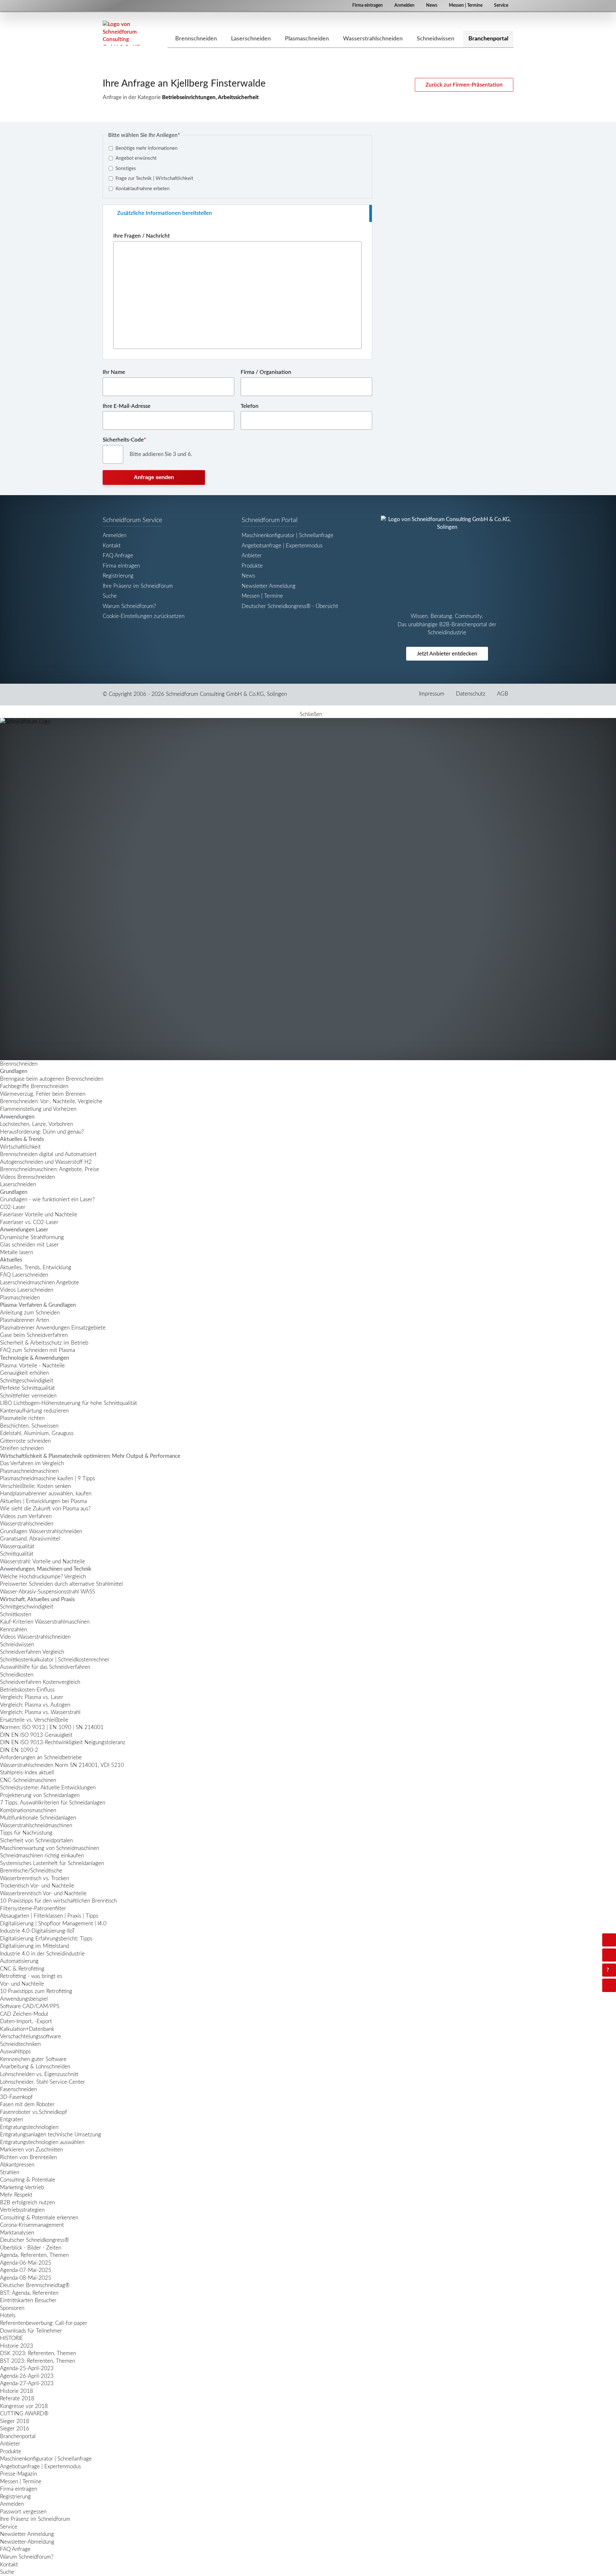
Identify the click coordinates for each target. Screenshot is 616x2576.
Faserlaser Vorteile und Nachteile (39, 1215)
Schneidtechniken (20, 2044)
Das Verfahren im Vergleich (32, 1463)
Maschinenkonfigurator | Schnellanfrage (287, 535)
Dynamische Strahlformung (32, 1237)
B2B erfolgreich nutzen (27, 2203)
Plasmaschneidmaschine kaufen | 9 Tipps (47, 1478)
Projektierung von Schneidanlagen (40, 1795)
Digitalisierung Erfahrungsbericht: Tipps (46, 1939)
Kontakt (112, 546)
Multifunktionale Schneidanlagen (38, 1818)
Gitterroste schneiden (25, 1441)
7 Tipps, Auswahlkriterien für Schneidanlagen (53, 1803)
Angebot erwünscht (136, 158)
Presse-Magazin (18, 2474)
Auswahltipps (15, 2052)
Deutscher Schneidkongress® (34, 2240)
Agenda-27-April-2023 (27, 2383)
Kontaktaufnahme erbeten (142, 189)
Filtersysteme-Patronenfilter (33, 1909)
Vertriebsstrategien (22, 2210)
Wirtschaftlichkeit (20, 1147)
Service (501, 5)
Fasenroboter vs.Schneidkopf (34, 2112)
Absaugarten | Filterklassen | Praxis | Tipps (49, 1916)
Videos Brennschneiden (27, 1177)
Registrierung (118, 576)
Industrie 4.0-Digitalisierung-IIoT (38, 1931)
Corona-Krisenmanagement (32, 2225)
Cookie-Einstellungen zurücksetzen (144, 616)
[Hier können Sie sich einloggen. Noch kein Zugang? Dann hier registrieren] (609, 1940)
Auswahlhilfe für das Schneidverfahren (45, 1667)
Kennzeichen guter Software (33, 2059)
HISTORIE (12, 2338)
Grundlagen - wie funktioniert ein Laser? (47, 1199)
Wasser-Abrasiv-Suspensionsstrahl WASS (47, 1592)
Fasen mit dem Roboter (27, 2104)
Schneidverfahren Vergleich (32, 1652)
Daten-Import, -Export (26, 2021)
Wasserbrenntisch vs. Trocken (34, 1878)
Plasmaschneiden (20, 1298)
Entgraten (12, 2120)
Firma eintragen (368, 5)
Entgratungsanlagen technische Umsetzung (51, 2135)
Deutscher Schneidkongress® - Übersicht (290, 606)
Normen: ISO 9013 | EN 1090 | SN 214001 (52, 1727)
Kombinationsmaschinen (28, 1810)
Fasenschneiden (18, 2089)
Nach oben (615, 1985)
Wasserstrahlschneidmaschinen (36, 1825)
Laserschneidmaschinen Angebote (39, 1283)
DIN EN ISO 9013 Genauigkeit (36, 1735)
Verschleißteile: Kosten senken (35, 1486)
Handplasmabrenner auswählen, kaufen (46, 1494)
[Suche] (609, 1955)
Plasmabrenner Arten (25, 1320)
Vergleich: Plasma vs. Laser (32, 1697)
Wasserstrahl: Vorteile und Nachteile (43, 1562)
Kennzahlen (13, 1630)
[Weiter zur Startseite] (308, 889)
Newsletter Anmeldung (269, 586)
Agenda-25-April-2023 (27, 2368)
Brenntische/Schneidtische (31, 1871)
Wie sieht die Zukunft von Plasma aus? (45, 1509)
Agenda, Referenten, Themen (34, 2255)
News (432, 5)
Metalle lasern (17, 1252)
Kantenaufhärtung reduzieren (34, 1411)
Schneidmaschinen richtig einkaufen (42, 1856)
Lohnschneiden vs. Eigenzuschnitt (39, 2074)
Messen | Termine (466, 5)
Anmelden (404, 5)
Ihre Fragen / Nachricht (141, 236)
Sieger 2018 (15, 2421)
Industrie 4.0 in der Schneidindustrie (42, 1954)
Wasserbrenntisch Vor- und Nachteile (43, 1893)
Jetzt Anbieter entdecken (447, 654)
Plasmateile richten (22, 1418)
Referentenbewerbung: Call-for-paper (44, 2323)
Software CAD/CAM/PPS (30, 2006)
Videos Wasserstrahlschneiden (35, 1637)
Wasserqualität (17, 1546)
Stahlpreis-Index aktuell (27, 1773)
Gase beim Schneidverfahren (34, 1335)
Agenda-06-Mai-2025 (26, 2263)
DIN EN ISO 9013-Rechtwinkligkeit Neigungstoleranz (63, 1742)
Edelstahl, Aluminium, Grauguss (37, 1433)
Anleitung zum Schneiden (30, 1313)
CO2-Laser (13, 1207)
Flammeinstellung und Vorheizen (38, 1109)
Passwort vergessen (23, 2512)
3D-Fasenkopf (16, 2097)
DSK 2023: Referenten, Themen (38, 2353)
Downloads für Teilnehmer (31, 2331)
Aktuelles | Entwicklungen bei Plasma (43, 1501)
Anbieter (252, 556)
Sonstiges (126, 169)
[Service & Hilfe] (609, 1970)
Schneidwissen (17, 1645)
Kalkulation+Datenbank (27, 2029)
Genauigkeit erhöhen (24, 1373)
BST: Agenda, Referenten (29, 2293)
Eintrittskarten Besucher (28, 2300)
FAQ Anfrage (118, 556)
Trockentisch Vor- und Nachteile (37, 1886)
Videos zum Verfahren (26, 1516)
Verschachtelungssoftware (30, 2036)
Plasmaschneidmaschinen (29, 1471)
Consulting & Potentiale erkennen (39, 2218)
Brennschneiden (19, 1064)
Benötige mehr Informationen (146, 148)
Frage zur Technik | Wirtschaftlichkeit (154, 178)
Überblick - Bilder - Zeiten (31, 2248)
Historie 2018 (17, 2391)
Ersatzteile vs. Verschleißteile (34, 1720)
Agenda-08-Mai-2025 (26, 2278)
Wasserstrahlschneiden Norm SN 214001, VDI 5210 (62, 1765)
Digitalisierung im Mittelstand (34, 1946)
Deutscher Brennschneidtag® (35, 2285)
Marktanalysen (17, 2233)
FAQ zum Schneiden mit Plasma (38, 1350)
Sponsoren (12, 2308)
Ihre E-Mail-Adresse (127, 406)
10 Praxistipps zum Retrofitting (36, 1991)
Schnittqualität (17, 1554)
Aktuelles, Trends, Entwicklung (36, 1267)
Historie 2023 (17, 2346)
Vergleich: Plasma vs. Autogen (35, 1705)
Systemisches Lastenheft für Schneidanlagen (52, 1863)
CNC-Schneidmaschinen (28, 1780)
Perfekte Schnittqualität (27, 1388)
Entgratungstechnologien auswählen (42, 2142)
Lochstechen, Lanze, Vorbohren (36, 1124)
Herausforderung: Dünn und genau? (42, 1132)
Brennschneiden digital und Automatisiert (48, 1154)
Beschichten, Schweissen (29, 1426)
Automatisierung (19, 1961)
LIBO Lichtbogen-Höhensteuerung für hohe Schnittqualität (68, 1403)
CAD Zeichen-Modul (24, 2014)
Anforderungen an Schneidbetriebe (41, 1757)
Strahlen (10, 2172)
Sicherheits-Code (124, 440)
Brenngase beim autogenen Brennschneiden (52, 1079)
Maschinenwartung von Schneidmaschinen (50, 1848)
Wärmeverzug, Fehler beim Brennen (43, 1094)
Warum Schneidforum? (129, 606)
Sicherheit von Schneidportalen (36, 1841)
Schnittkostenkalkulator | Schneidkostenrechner (55, 1660)
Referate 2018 (17, 2399)
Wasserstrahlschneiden (27, 1524)
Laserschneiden (18, 1184)
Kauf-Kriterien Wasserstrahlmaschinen (45, 1622)
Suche (110, 596)
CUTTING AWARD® (24, 2414)
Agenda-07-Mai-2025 (26, 2270)
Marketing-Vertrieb (22, 2187)
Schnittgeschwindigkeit (27, 1381)
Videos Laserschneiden (27, 1290)
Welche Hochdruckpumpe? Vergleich (43, 1577)
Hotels (8, 2315)
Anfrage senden (154, 477)
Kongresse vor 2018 (24, 2406)
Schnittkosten (16, 1614)
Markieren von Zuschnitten (31, 2150)
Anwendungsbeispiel (24, 1999)
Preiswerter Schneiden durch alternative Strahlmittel (61, 1584)
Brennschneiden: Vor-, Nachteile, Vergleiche (51, 1101)
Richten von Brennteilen (28, 2157)
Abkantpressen (17, 2165)
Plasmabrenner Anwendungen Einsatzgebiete (53, 1328)
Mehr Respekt (16, 2195)
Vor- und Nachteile (22, 1984)
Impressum (432, 694)
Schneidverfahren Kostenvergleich (40, 1682)
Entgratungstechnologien (29, 2127)
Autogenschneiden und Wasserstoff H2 (46, 1162)
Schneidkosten (17, 1675)
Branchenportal (18, 2436)
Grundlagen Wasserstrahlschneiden (41, 1531)
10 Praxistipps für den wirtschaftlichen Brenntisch (58, 1901)
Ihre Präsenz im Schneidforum (138, 586)
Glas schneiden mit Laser (29, 1245)
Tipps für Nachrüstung (26, 1833)
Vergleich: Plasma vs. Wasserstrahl (40, 1712)
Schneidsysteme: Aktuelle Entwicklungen (48, 1788)
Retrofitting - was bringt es (31, 1976)
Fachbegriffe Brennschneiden (34, 1086)
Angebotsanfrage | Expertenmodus (282, 546)
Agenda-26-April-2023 (27, 2376)
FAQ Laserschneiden (24, 1275)
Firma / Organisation (266, 372)
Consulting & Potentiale (28, 2180)
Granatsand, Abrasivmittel (30, 1539)
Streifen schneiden (22, 1448)
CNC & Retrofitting (22, 1969)
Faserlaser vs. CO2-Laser (29, 1222)
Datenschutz (471, 694)
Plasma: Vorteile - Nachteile (32, 1366)
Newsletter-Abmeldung (27, 2542)
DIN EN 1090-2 (19, 1750)
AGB (503, 694)
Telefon (250, 406)
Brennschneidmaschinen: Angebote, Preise (50, 1169)
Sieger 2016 (15, 2429)
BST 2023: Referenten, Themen (38, 2361)
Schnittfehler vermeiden (28, 1396)
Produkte (252, 566)
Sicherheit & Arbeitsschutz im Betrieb (44, 1343)
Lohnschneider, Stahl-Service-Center (43, 2082)
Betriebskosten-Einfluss (27, 1690)
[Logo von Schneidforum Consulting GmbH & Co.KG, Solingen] (122, 33)
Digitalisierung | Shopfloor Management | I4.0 (53, 1924)
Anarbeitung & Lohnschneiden (35, 2067)
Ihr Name (114, 372)
